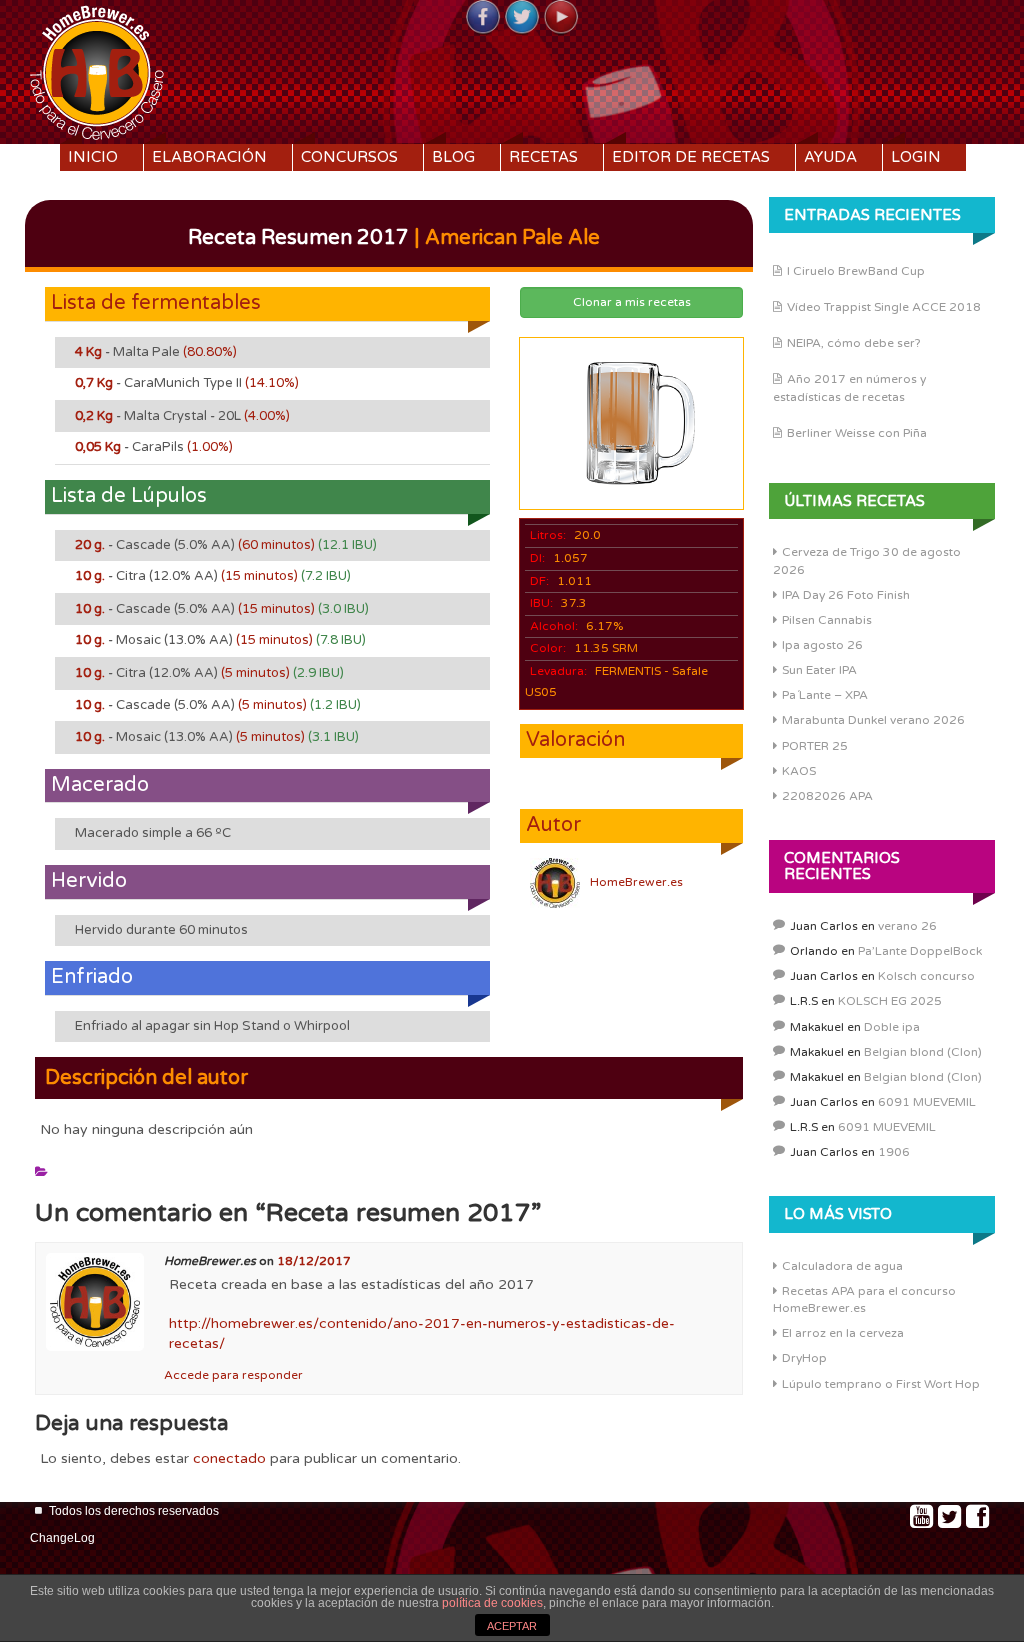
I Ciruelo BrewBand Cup (856, 271)
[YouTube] (561, 18)
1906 (894, 1152)
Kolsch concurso (926, 976)
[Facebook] (483, 18)
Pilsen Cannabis (827, 620)
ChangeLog (62, 1538)
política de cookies (492, 1603)
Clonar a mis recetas (632, 302)
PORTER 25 (815, 746)
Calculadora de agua (842, 1266)
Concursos (349, 157)
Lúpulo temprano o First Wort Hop (881, 1384)
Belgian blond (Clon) (923, 1052)
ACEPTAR (512, 1626)
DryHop (804, 1358)
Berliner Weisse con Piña (857, 433)
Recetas (543, 157)
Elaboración (209, 157)
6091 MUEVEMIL (927, 1102)
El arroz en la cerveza (843, 1333)
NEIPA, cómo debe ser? (854, 343)
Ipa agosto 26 (822, 645)
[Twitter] (522, 18)
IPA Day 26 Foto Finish (846, 595)
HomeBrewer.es (636, 882)
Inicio (93, 157)
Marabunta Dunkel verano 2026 (873, 720)
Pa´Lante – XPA (825, 695)
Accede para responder (233, 1375)
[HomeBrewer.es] (97, 70)
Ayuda (830, 157)
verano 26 (907, 926)
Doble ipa (892, 1027)
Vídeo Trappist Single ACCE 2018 (884, 307)
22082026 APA (827, 796)
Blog (453, 157)
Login (916, 157)
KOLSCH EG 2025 (890, 1001)
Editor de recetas (691, 157)
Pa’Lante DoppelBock (920, 951)
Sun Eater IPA (819, 670)
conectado (229, 1458)
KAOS (799, 771)
